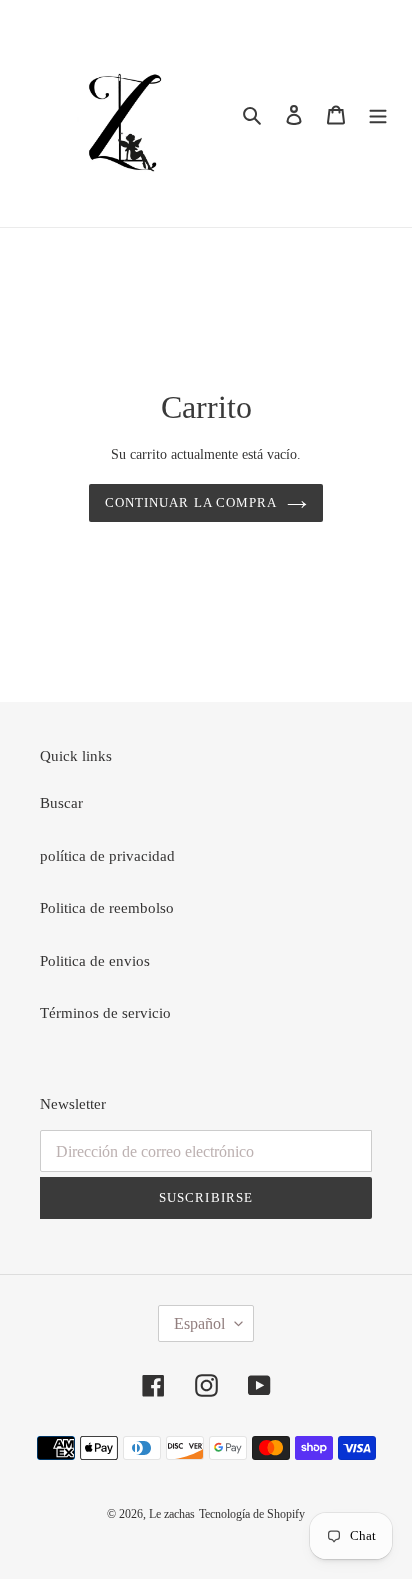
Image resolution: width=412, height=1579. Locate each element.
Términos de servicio (105, 1013)
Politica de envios (95, 961)
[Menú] (378, 113)
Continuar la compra (191, 502)
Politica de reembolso (107, 908)
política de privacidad (107, 856)
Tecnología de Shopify (252, 1514)
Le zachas (172, 1514)
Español (199, 1323)
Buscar (61, 803)
